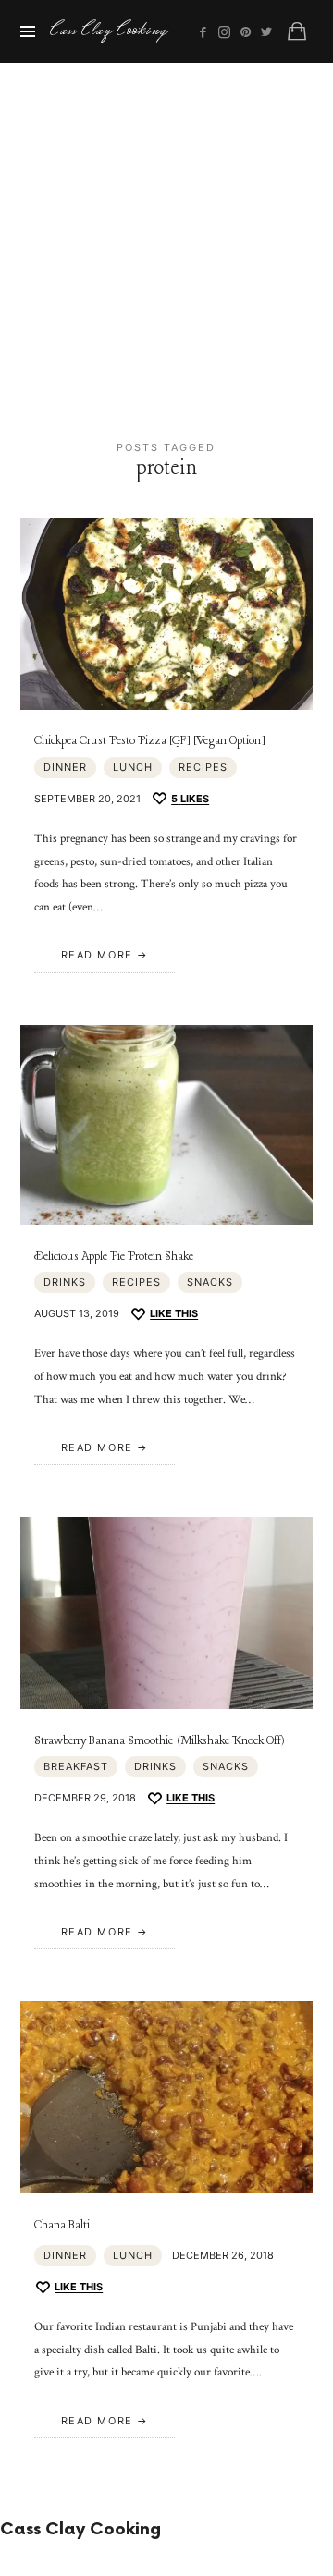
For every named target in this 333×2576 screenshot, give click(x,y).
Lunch (133, 767)
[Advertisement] (166, 238)
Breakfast (76, 1766)
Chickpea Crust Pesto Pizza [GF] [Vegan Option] (150, 741)
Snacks (210, 1282)
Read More (97, 955)
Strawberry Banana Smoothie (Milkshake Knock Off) (160, 1741)
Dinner (65, 767)
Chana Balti (62, 2225)
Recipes (203, 767)
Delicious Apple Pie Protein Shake (114, 1257)
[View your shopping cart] (297, 31)
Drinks (65, 1282)
